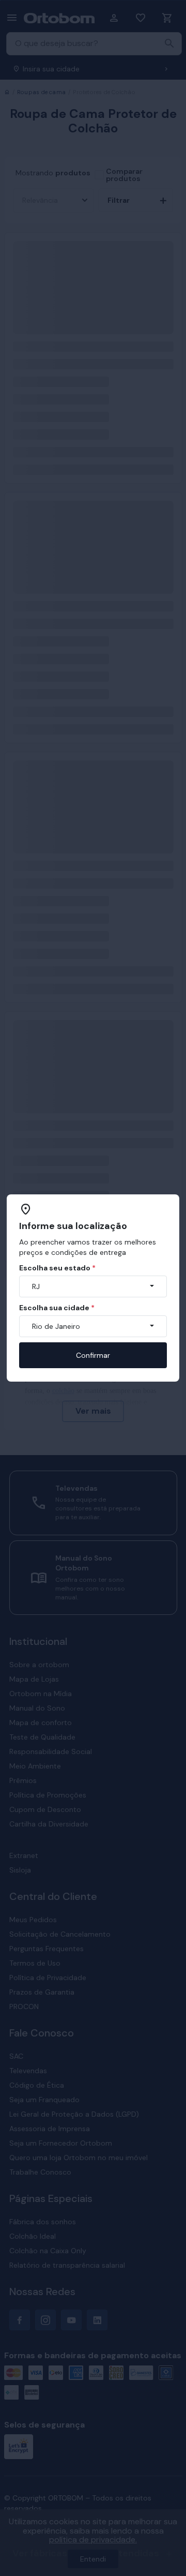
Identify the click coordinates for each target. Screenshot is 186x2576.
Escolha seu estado (57, 1268)
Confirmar (93, 1355)
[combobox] (93, 1286)
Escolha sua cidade (57, 1308)
